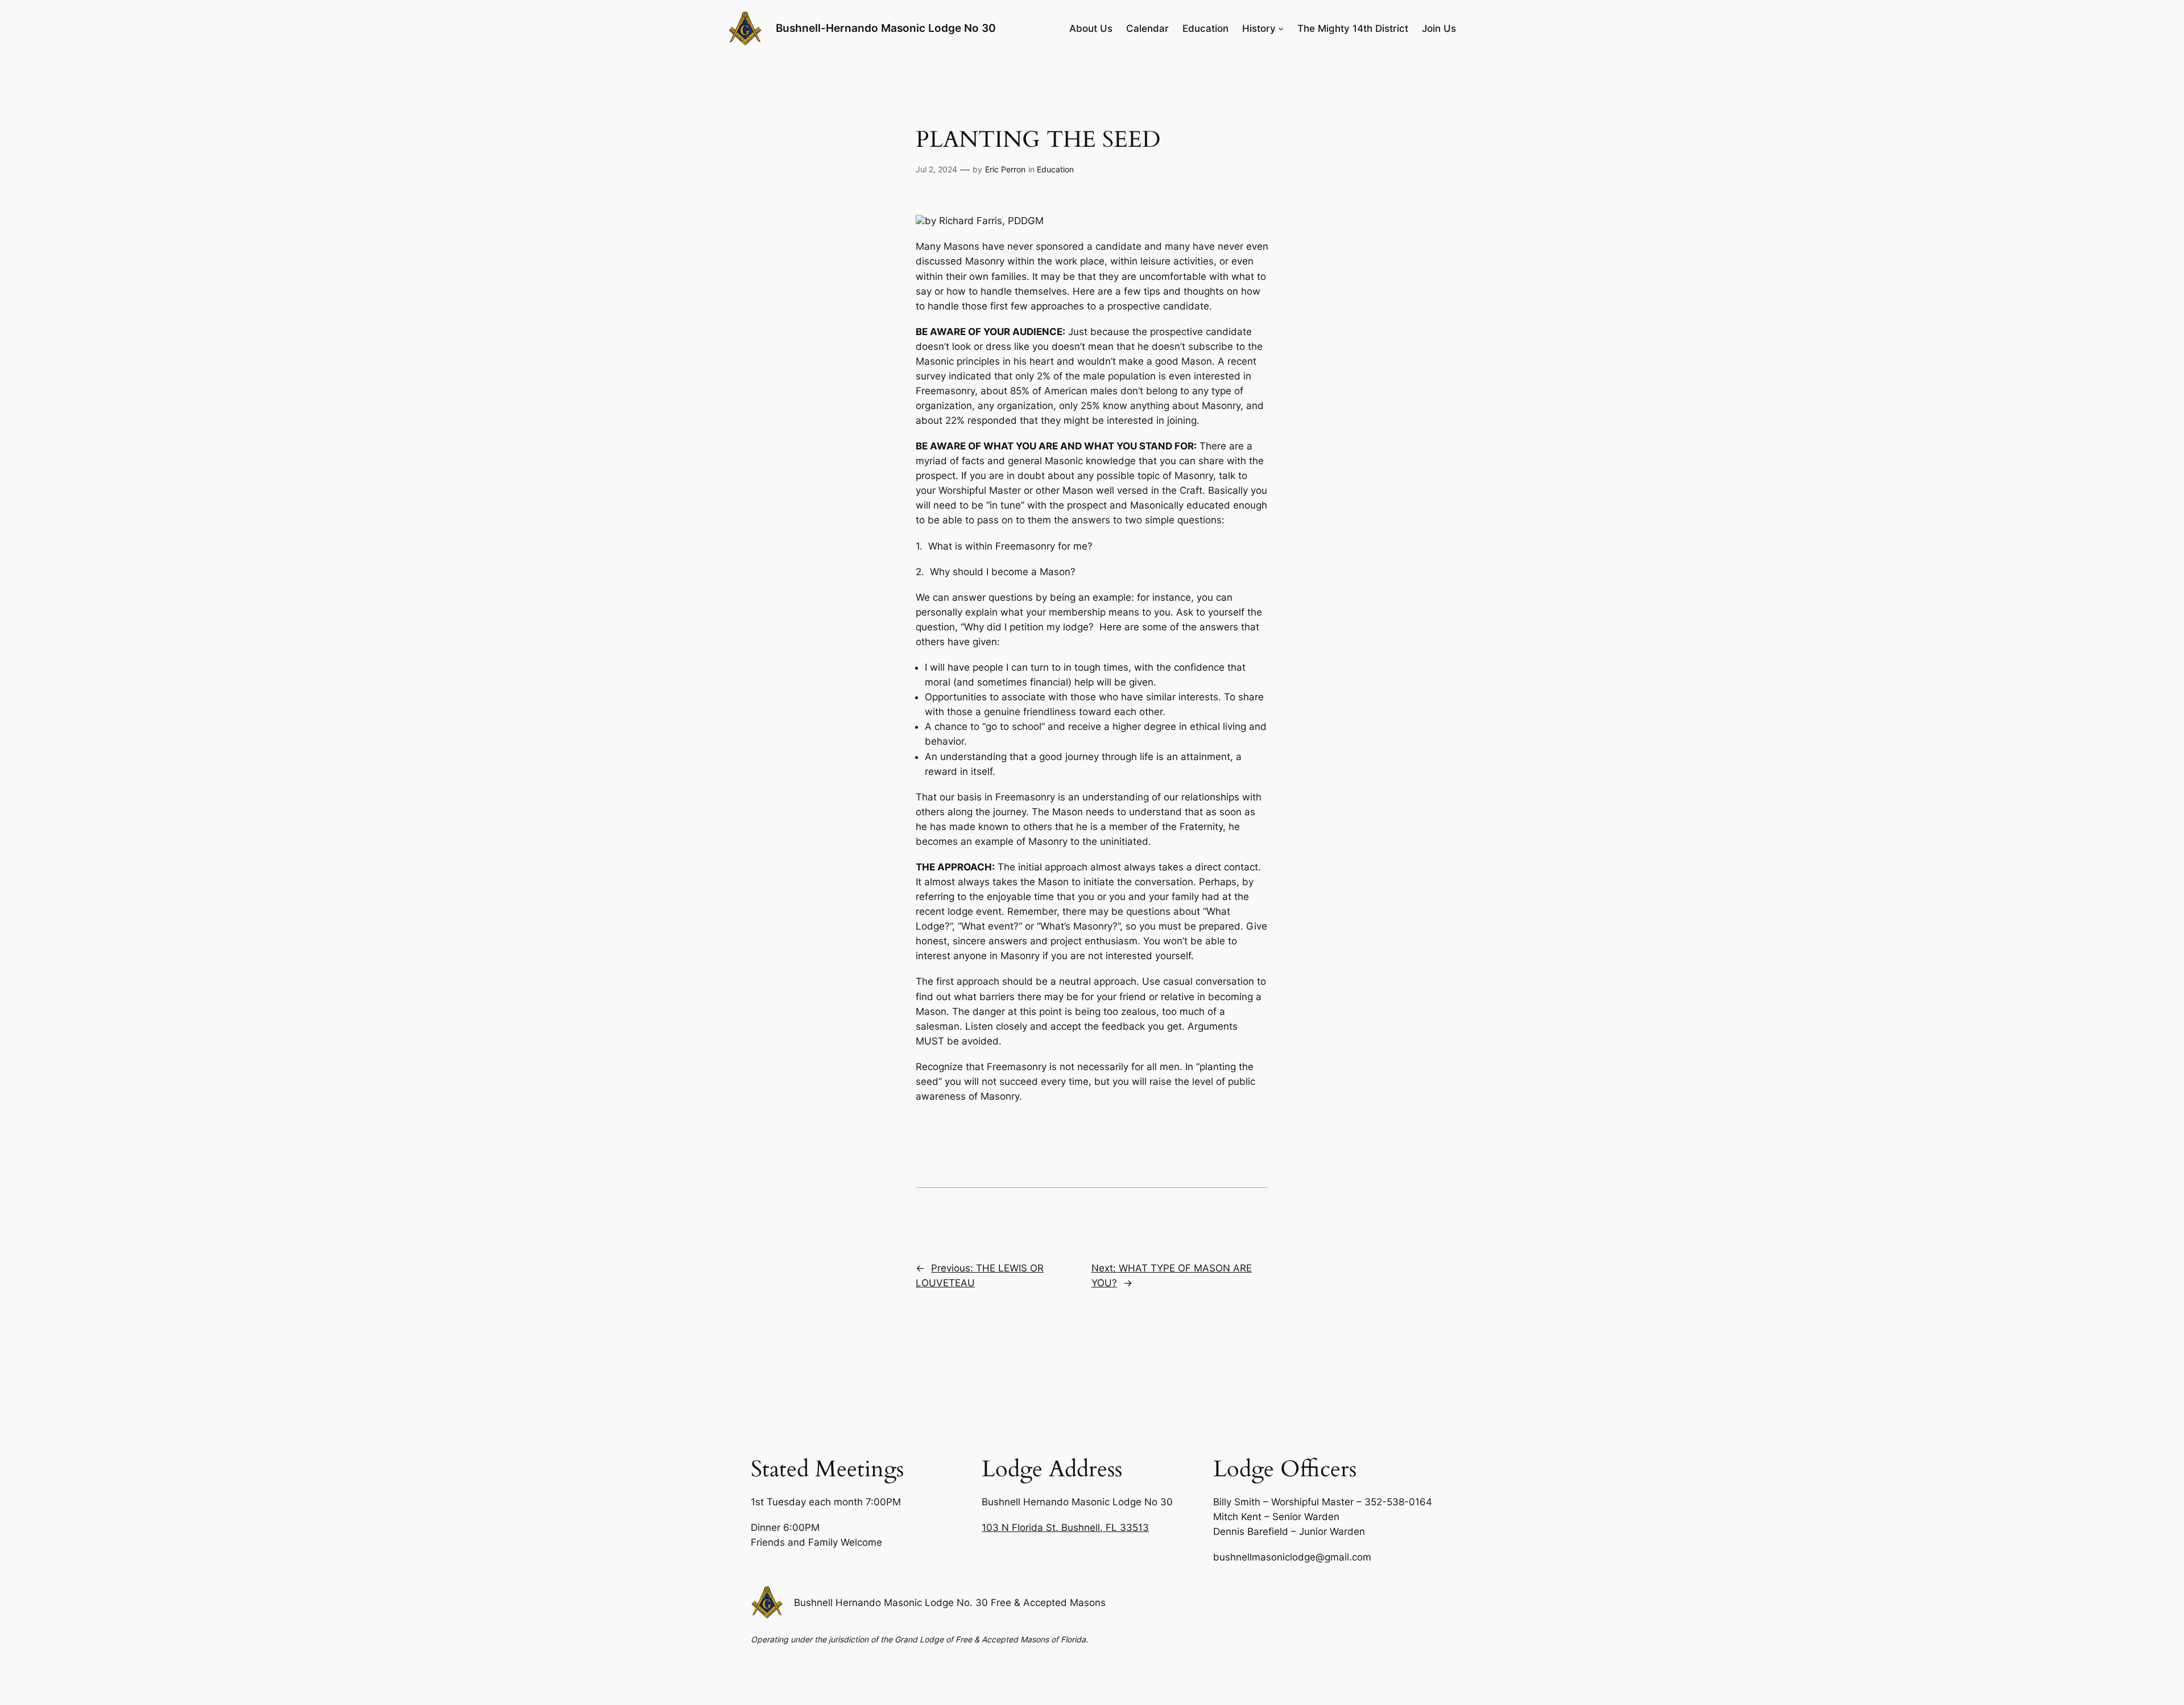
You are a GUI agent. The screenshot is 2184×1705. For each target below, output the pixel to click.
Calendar (1147, 28)
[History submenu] (1281, 28)
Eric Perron (1005, 169)
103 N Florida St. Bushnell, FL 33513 (1065, 1528)
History (1259, 28)
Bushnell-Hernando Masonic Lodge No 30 (886, 28)
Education (1205, 28)
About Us (1091, 28)
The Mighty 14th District (1353, 28)
